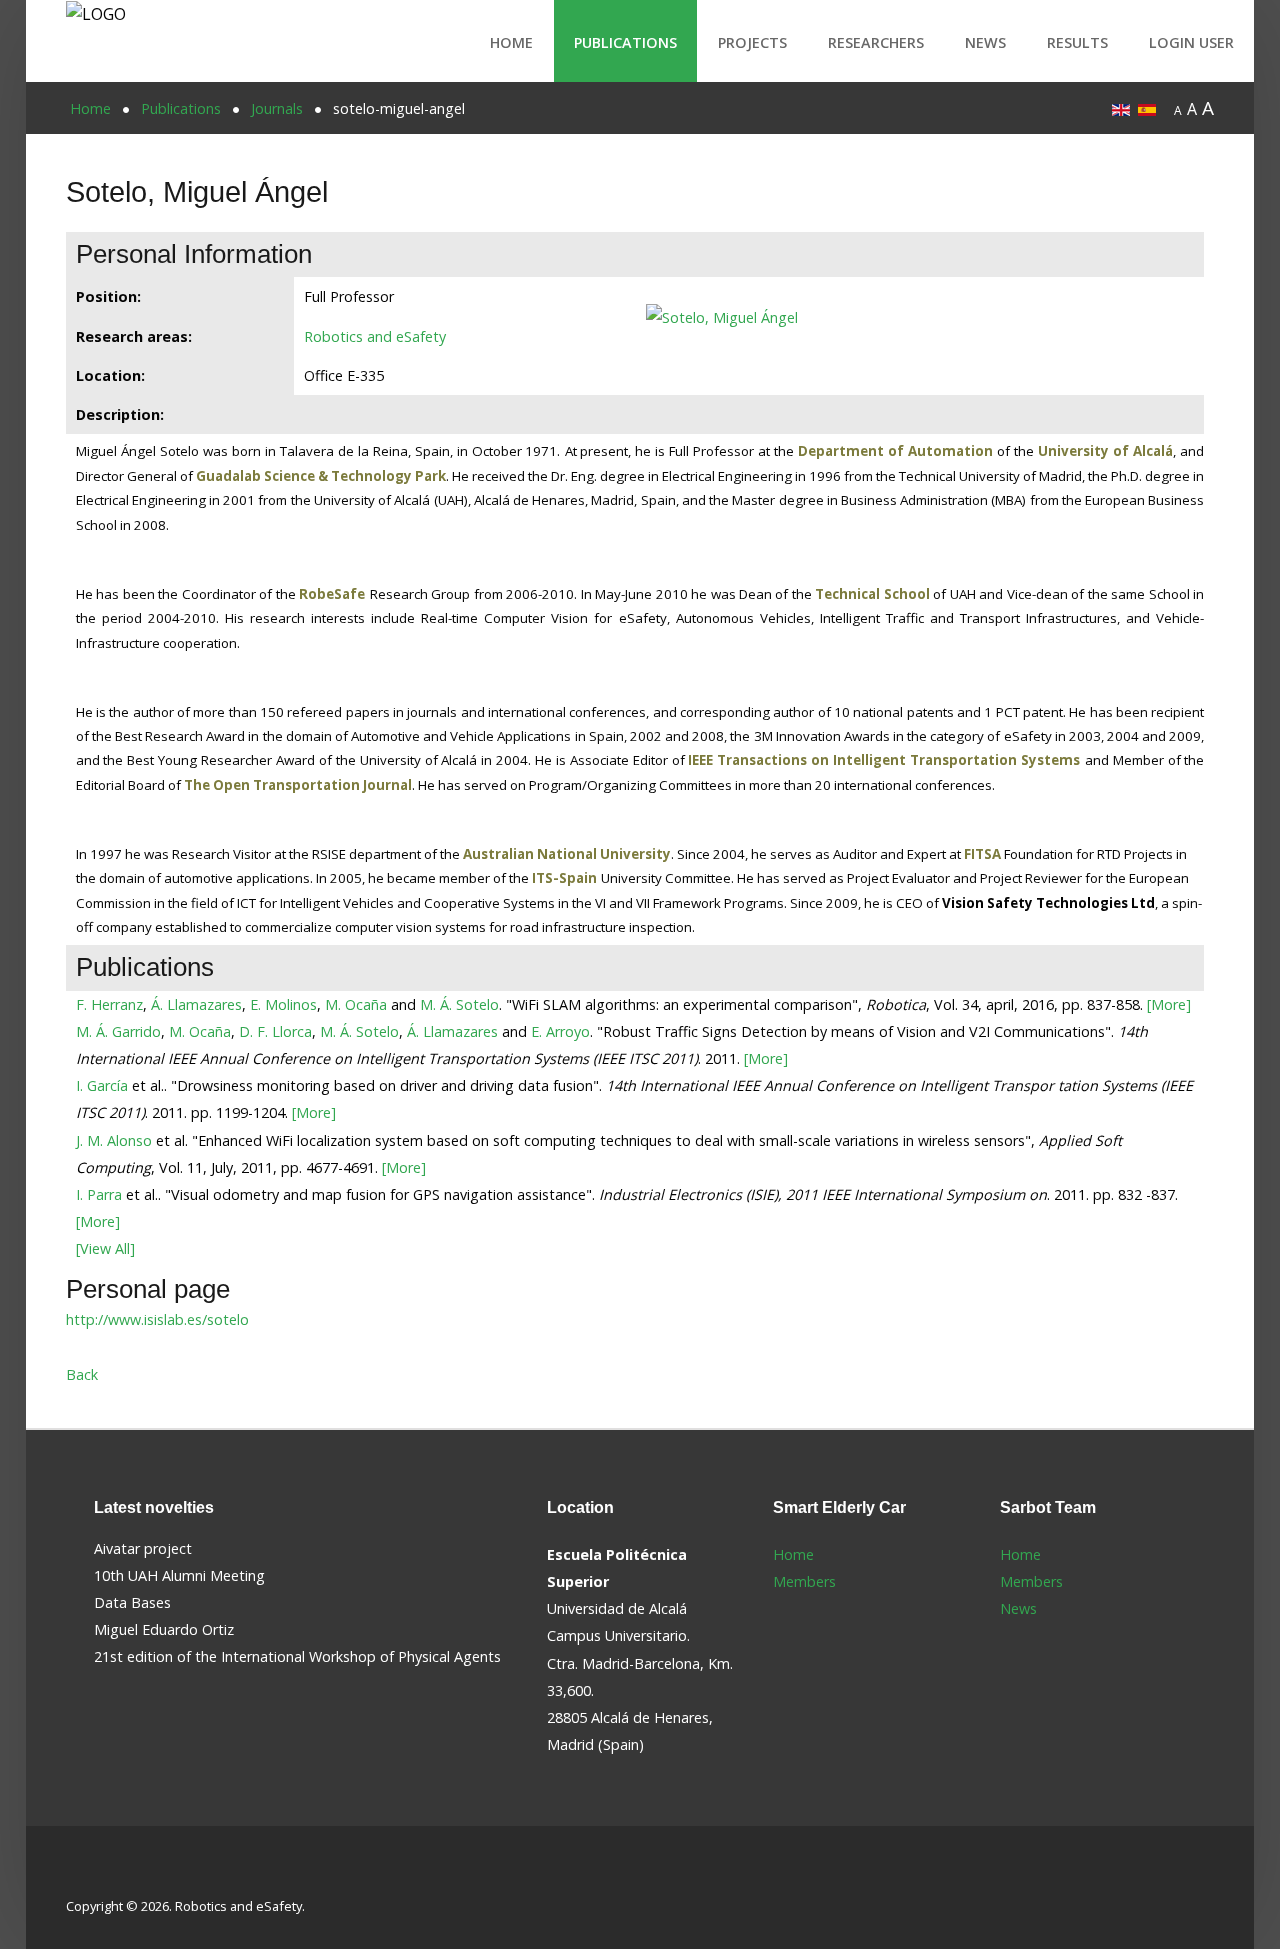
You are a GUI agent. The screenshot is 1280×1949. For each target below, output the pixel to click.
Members (804, 1581)
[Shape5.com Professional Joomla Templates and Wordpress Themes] (108, 1874)
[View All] (105, 1248)
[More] (1169, 1004)
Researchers (876, 42)
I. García (102, 1085)
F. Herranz (109, 1004)
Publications (625, 42)
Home (511, 42)
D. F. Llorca (275, 1031)
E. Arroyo (560, 1031)
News (985, 42)
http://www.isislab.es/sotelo (157, 1319)
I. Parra (99, 1194)
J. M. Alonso (114, 1140)
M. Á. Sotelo (459, 1004)
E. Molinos (283, 1004)
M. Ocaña (356, 1004)
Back (82, 1374)
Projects (752, 42)
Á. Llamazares (196, 1004)
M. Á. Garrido (118, 1031)
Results (1077, 42)
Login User (1191, 42)
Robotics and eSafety (375, 336)
